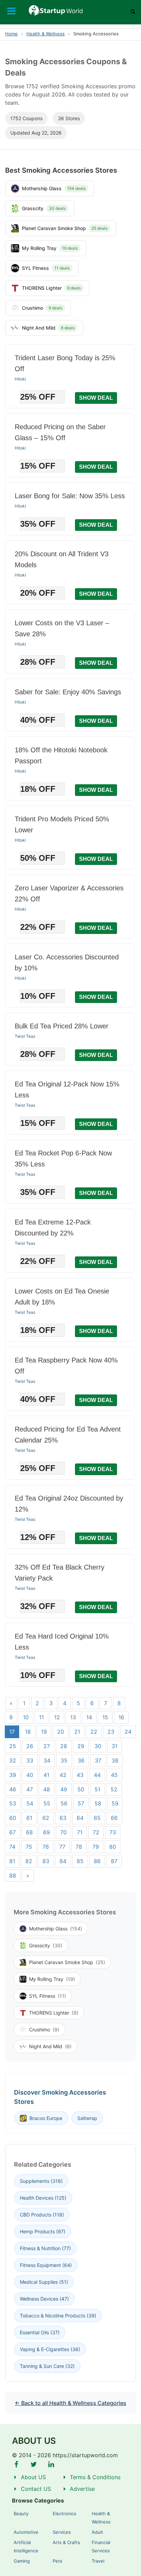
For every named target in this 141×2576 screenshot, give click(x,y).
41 (46, 1775)
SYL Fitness (48, 1996)
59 (115, 1803)
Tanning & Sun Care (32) (47, 2366)
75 (29, 1847)
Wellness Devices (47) (44, 2299)
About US (33, 2477)
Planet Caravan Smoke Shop (67, 1962)
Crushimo (44, 2030)
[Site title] (71, 10)
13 (73, 1717)
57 (81, 1803)
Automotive (26, 2532)
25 (13, 1746)
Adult (97, 2532)
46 (13, 1789)
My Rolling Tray (52, 1979)
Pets (57, 2561)
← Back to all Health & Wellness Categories (70, 2403)
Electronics (65, 2514)
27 (47, 1746)
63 (63, 1818)
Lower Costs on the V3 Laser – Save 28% (62, 628)
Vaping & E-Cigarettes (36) (50, 2349)
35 (64, 1760)
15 (105, 1717)
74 (12, 1847)
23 (111, 1732)
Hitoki (20, 379)
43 (80, 1775)
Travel (98, 2561)
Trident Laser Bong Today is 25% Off (65, 363)
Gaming (22, 2561)
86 (97, 1861)
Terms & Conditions (95, 2477)
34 (47, 1760)
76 (46, 1847)
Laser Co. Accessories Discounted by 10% (67, 962)
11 (41, 1717)
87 (114, 1861)
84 (63, 1861)
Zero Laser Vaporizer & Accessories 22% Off (69, 893)
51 (97, 1789)
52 (114, 1789)
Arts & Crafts (66, 2542)
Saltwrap (87, 2118)
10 (26, 1717)
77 (62, 1847)
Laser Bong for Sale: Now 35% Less (70, 496)
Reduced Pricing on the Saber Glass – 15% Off (60, 432)
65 (97, 1818)
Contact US (36, 2489)
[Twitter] (34, 2464)
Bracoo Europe (46, 2118)
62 (46, 1818)
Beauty (21, 2514)
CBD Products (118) (42, 2215)
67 (12, 1832)
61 (29, 1818)
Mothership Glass (56, 1929)
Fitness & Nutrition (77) (45, 2248)
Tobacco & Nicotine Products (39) (58, 2316)
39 (13, 1775)
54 (30, 1803)
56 (64, 1803)
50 (81, 1789)
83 (46, 1861)
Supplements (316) (41, 2181)
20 (61, 1732)
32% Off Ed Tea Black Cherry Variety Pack (60, 1573)
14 (89, 1717)
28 (64, 1746)
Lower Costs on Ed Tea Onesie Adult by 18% (62, 1297)
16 (121, 1717)
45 (114, 1775)
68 (29, 1832)
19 (44, 1732)
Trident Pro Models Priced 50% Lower (62, 824)
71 (80, 1832)
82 (29, 1861)
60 (13, 1818)
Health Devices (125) (43, 2198)
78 (79, 1847)
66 (114, 1818)
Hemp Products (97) (43, 2231)
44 (97, 1775)
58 (98, 1803)
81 (12, 1861)
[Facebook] (16, 2464)
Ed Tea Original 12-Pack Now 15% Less (67, 1090)
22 (94, 1732)
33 (30, 1760)
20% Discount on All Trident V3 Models (62, 559)
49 (64, 1789)
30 (98, 1746)
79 (96, 1847)
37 (98, 1760)
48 (47, 1789)
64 (80, 1818)
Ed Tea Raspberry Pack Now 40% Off (66, 1366)
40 (30, 1775)
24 (128, 1732)
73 (113, 1832)
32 (13, 1760)
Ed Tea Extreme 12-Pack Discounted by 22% (53, 1228)
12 (57, 1717)
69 (47, 1832)
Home (11, 34)
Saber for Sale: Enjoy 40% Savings (68, 692)
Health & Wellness (46, 34)
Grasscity (46, 1945)
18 (28, 1732)
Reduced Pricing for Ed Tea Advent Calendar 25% (68, 1435)
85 (80, 1861)
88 (13, 1876)
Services (62, 2532)
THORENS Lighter (54, 2013)
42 (63, 1775)
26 (30, 1746)
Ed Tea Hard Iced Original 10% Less (62, 1642)
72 (96, 1832)
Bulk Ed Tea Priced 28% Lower (62, 1026)
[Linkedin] (51, 2464)
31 (114, 1746)
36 (81, 1760)
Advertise (82, 2489)
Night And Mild (50, 2046)
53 (13, 1803)
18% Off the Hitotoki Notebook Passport (61, 755)
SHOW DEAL (96, 398)
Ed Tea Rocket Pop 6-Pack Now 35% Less (63, 1159)
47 (30, 1789)
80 (113, 1847)
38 (115, 1760)
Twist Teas (25, 1036)
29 (81, 1746)
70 (63, 1832)
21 (77, 1732)
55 (47, 1803)
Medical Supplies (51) (44, 2282)
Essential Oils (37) (40, 2332)
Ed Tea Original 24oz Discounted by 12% (69, 1504)
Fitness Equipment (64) (46, 2265)
